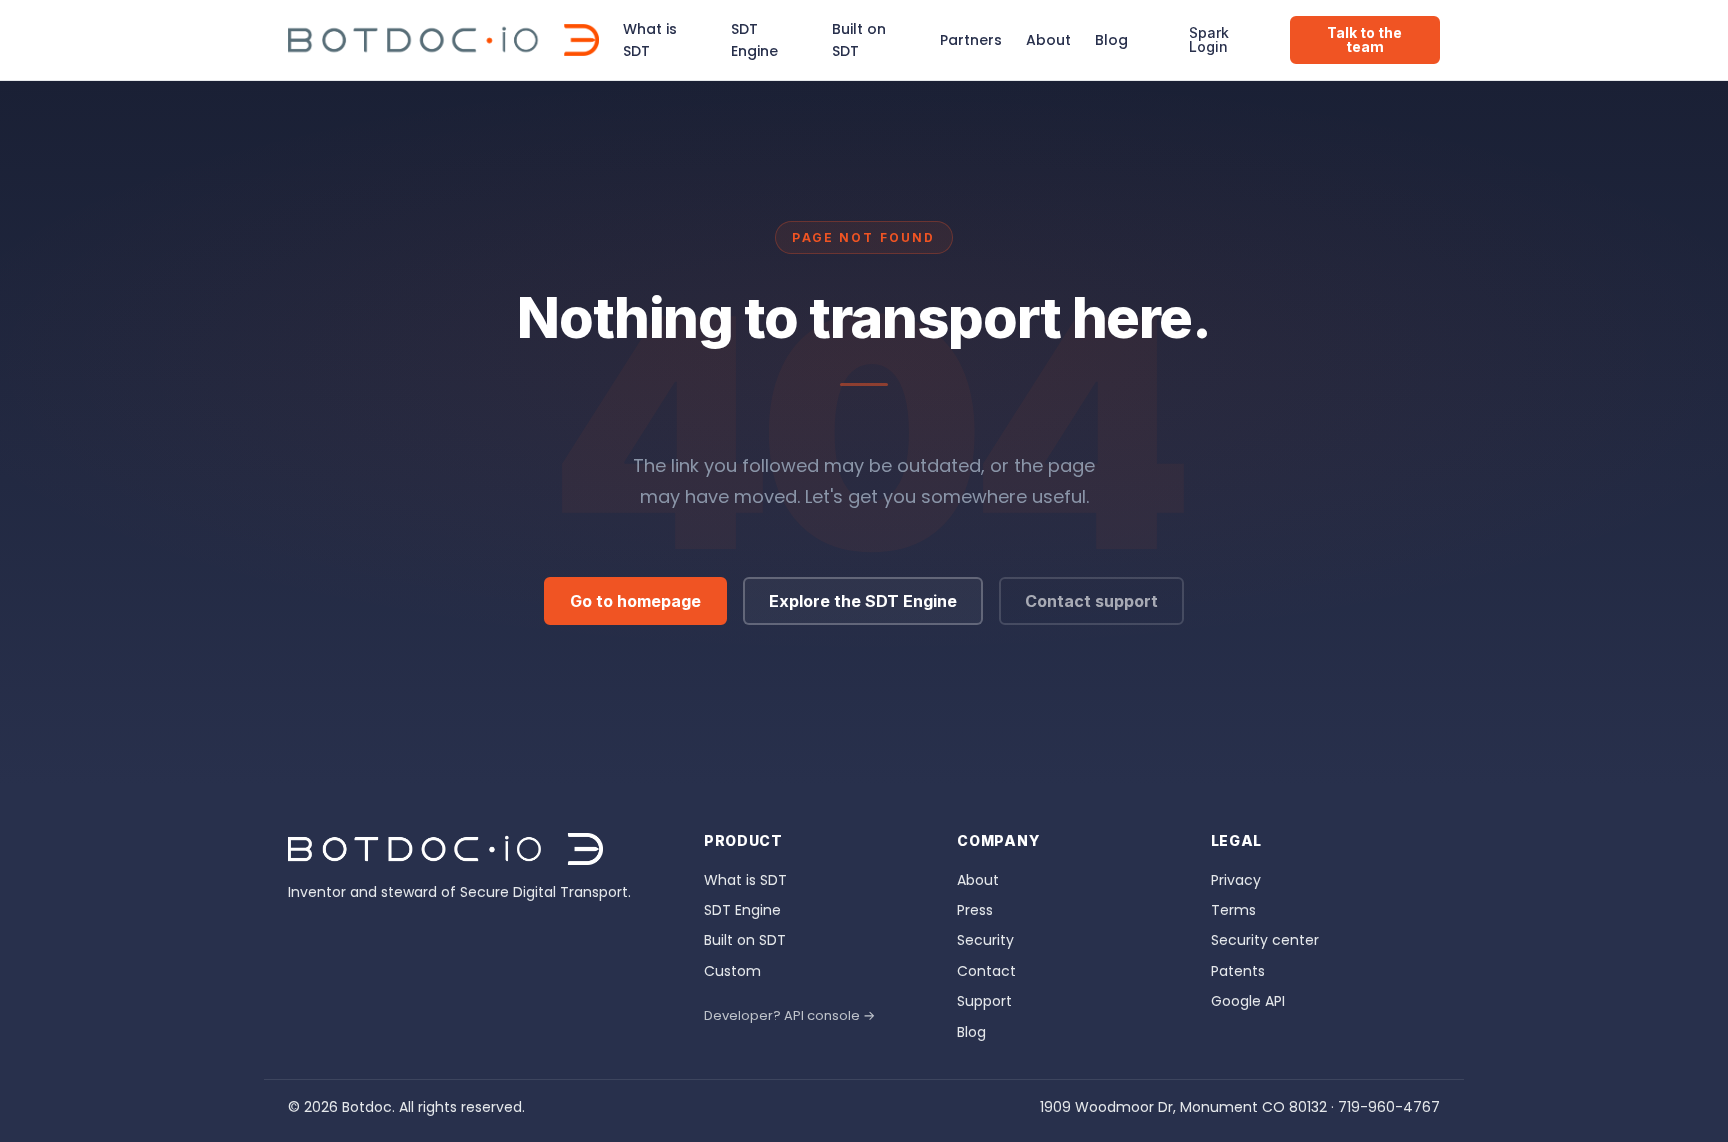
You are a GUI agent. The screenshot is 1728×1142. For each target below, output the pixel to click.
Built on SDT (859, 40)
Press (975, 910)
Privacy (1236, 880)
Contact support (1091, 601)
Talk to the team (1364, 39)
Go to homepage (635, 601)
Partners (971, 40)
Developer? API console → (789, 1015)
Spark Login (1209, 39)
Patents (1238, 971)
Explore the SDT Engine (863, 601)
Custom (732, 971)
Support (984, 1001)
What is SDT (650, 40)
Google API (1248, 1001)
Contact (986, 971)
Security (985, 940)
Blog (1111, 40)
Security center (1265, 940)
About (1048, 40)
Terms (1233, 910)
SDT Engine (754, 40)
